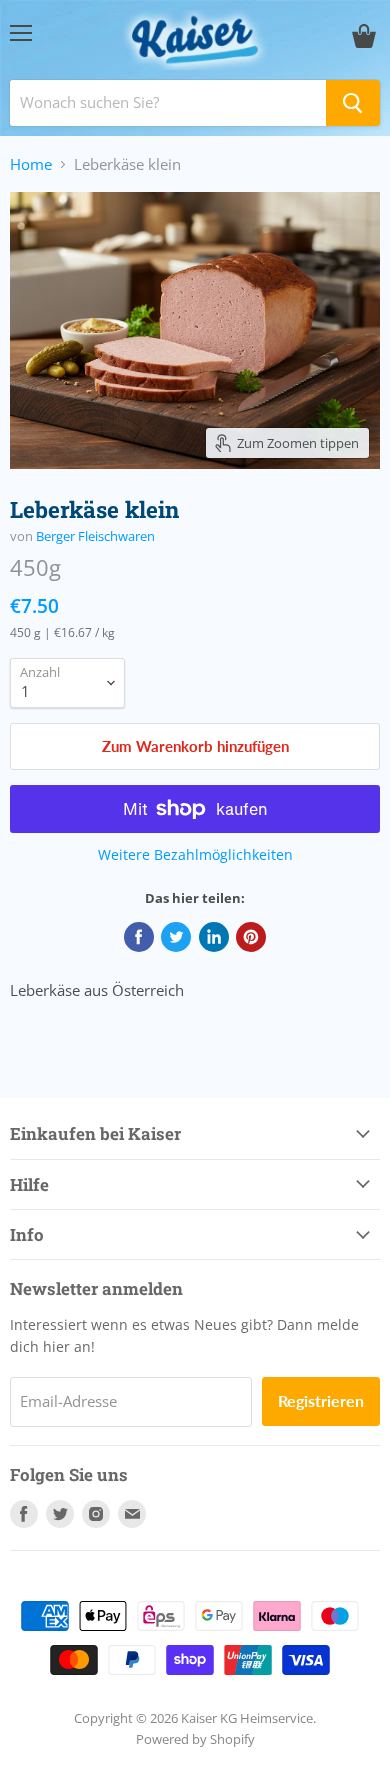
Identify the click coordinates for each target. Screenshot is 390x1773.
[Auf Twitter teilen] (176, 937)
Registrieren (321, 1400)
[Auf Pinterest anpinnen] (251, 937)
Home (31, 164)
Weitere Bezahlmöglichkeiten (195, 855)
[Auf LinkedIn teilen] (214, 937)
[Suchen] (353, 103)
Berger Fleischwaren (95, 536)
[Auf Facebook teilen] (139, 937)
